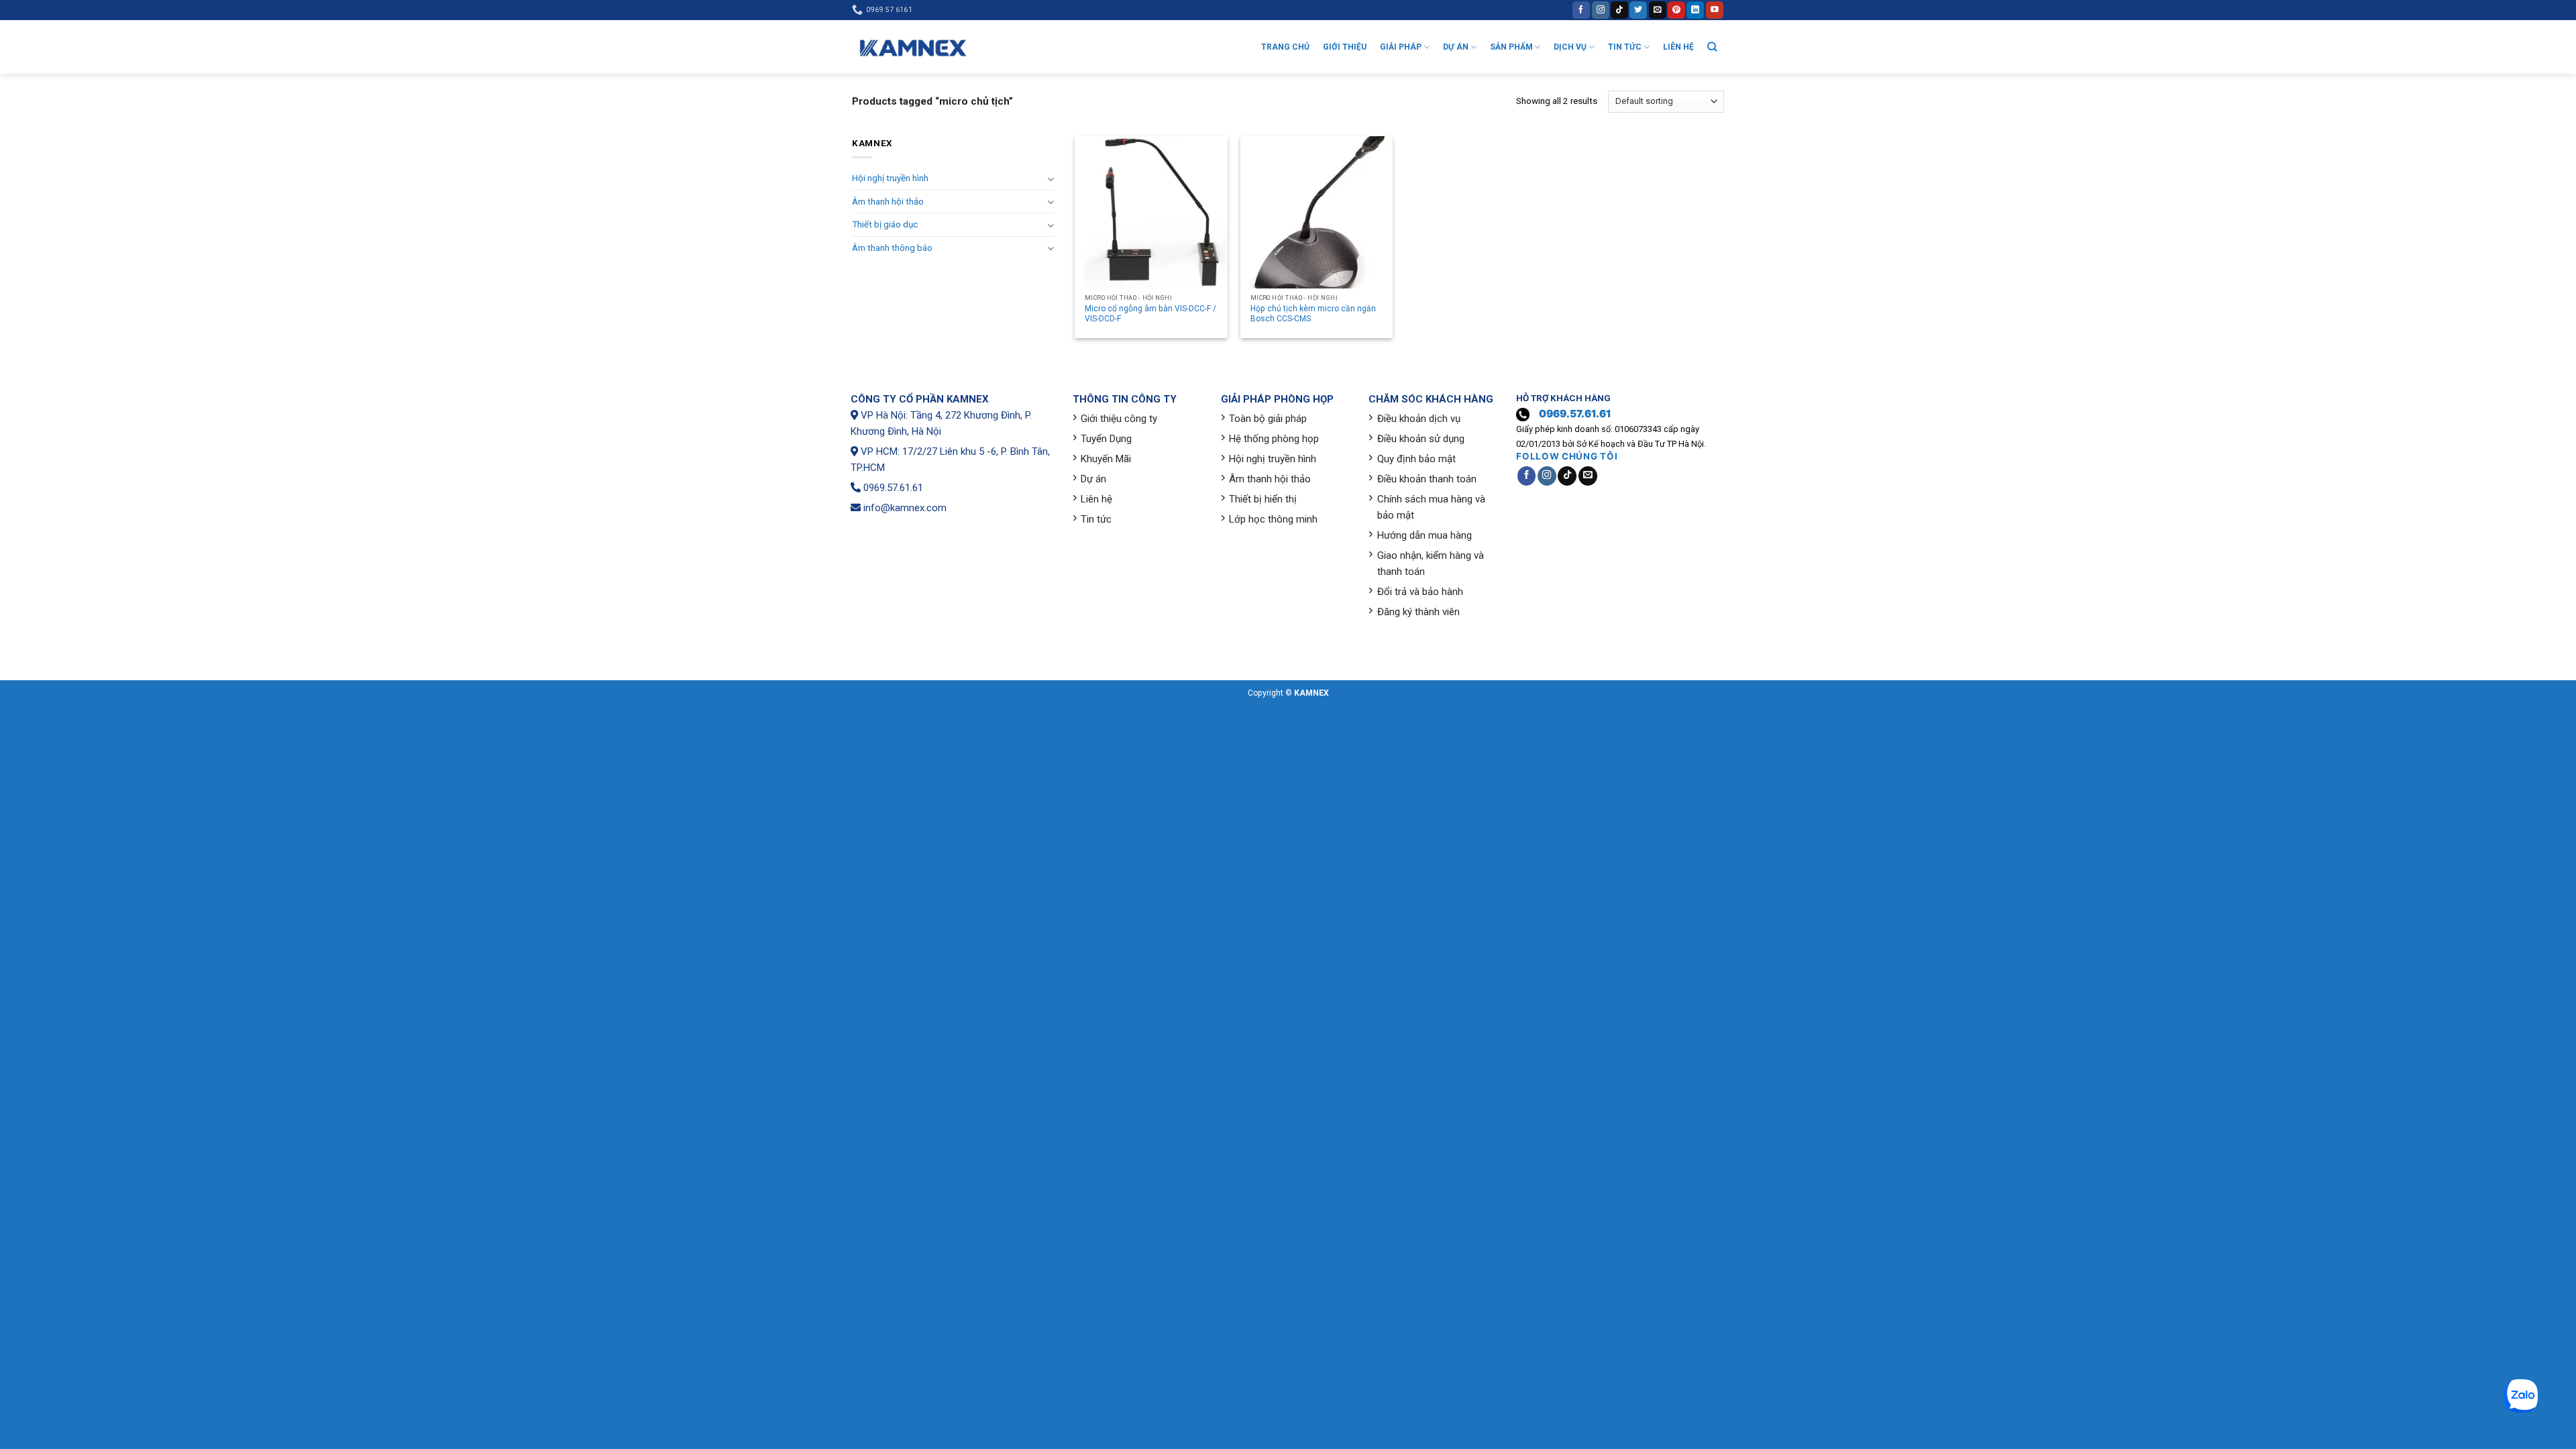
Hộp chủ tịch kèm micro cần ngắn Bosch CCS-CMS (1313, 314)
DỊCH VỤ (1570, 47)
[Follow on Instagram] (1601, 10)
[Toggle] (1050, 179)
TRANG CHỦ (1285, 47)
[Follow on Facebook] (1581, 10)
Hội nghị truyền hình (890, 178)
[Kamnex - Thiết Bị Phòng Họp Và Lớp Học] (912, 47)
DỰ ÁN (1456, 47)
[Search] (1712, 47)
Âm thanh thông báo (892, 248)
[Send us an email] (1658, 10)
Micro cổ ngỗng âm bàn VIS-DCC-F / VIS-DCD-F (1150, 314)
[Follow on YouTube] (1715, 10)
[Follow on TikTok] (1619, 10)
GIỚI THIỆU (1345, 47)
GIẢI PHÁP (1401, 47)
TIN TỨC (1625, 47)
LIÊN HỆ (1678, 47)
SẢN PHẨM (1511, 47)
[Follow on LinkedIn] (1695, 10)
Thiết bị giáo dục (885, 224)
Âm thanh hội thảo (888, 202)
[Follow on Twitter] (1638, 10)
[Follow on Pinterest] (1676, 10)
